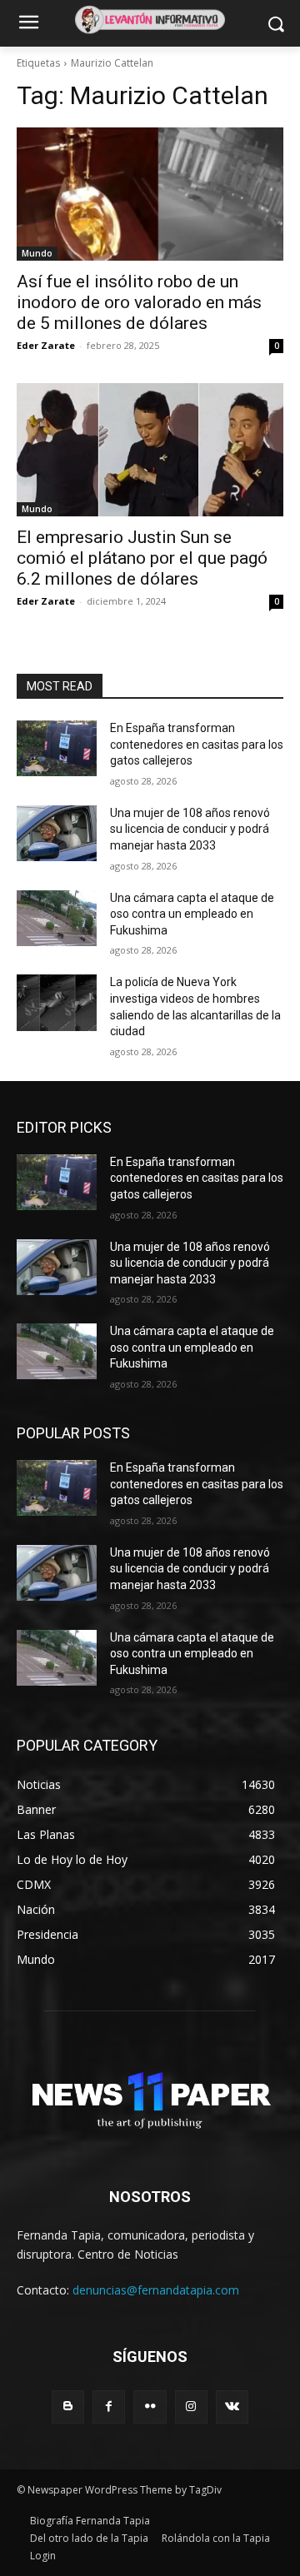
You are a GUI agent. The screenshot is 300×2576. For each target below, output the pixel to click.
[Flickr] (150, 2407)
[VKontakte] (232, 2407)
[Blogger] (68, 2407)
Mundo (37, 253)
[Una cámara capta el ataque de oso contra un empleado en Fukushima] (57, 918)
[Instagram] (191, 2407)
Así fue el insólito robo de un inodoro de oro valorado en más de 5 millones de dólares (139, 302)
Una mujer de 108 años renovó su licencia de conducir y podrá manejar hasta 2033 (190, 829)
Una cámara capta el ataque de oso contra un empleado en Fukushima (192, 914)
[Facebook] (109, 2407)
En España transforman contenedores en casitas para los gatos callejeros (197, 744)
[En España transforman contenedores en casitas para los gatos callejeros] (57, 748)
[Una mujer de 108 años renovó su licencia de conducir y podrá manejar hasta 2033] (57, 833)
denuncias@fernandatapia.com (156, 2290)
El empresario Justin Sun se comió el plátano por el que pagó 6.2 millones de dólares (142, 558)
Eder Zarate (46, 345)
